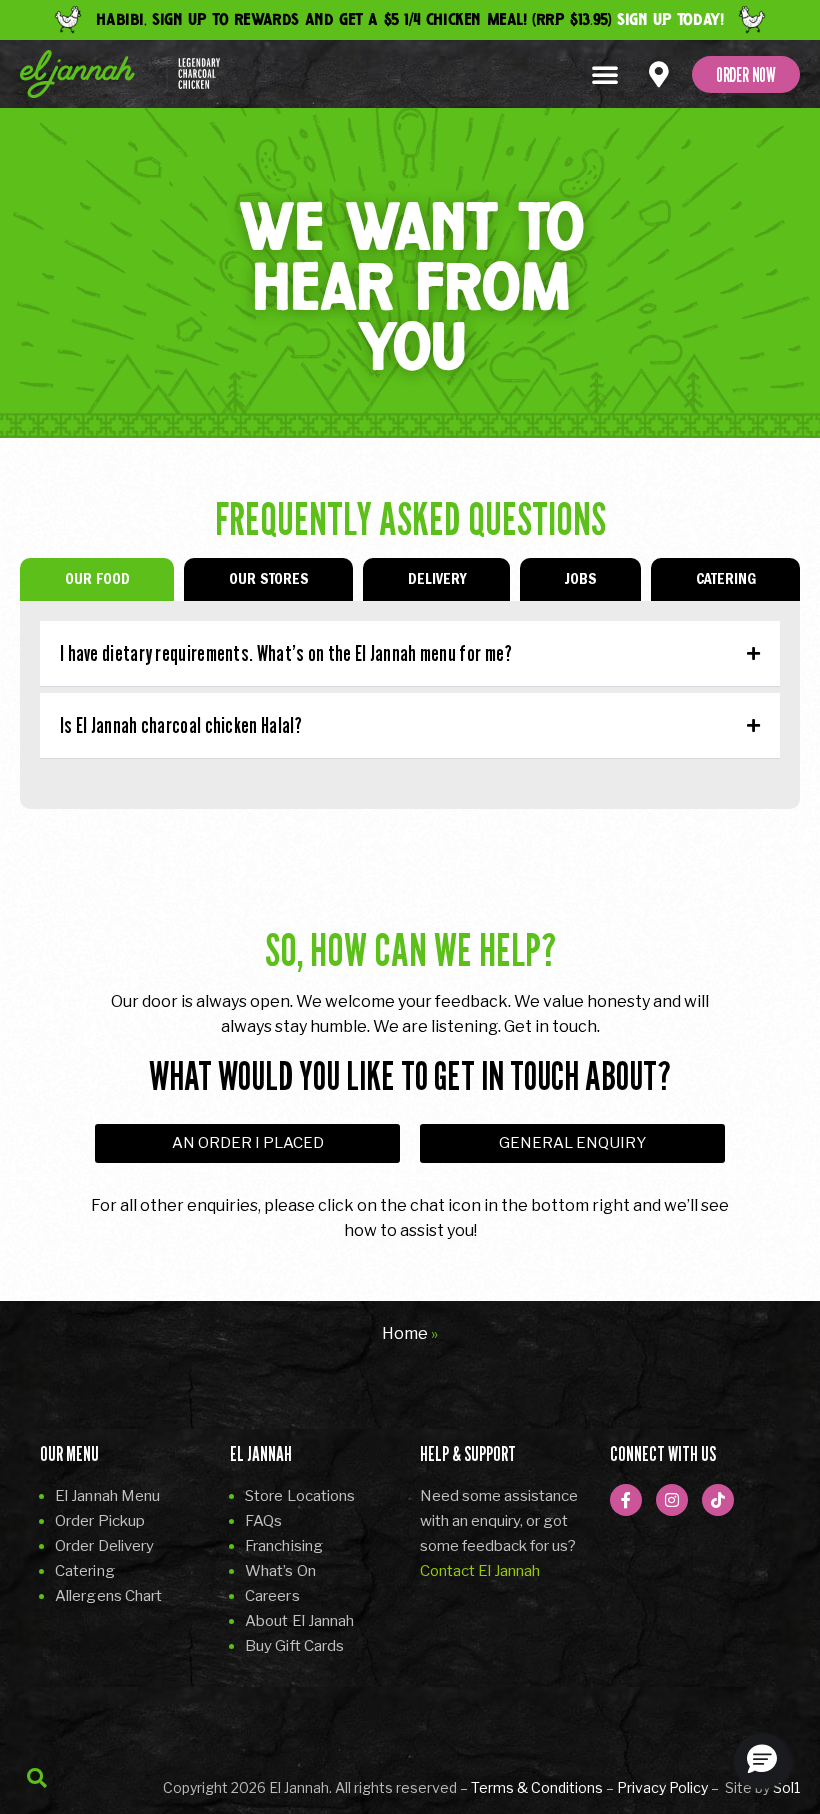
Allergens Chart (109, 1596)
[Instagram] (672, 1500)
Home (405, 1333)
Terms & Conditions (537, 1787)
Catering (85, 1571)
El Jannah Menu (107, 1496)
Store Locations (300, 1496)
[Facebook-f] (626, 1500)
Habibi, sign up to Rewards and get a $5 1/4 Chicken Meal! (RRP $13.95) (409, 19)
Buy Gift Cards (294, 1646)
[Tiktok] (718, 1500)
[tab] (97, 579)
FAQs (263, 1521)
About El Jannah (300, 1621)
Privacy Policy (662, 1787)
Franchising (284, 1546)
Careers (272, 1596)
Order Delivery (104, 1546)
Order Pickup (100, 1521)
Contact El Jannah (480, 1571)
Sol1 (786, 1787)
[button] (605, 74)
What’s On (280, 1571)
